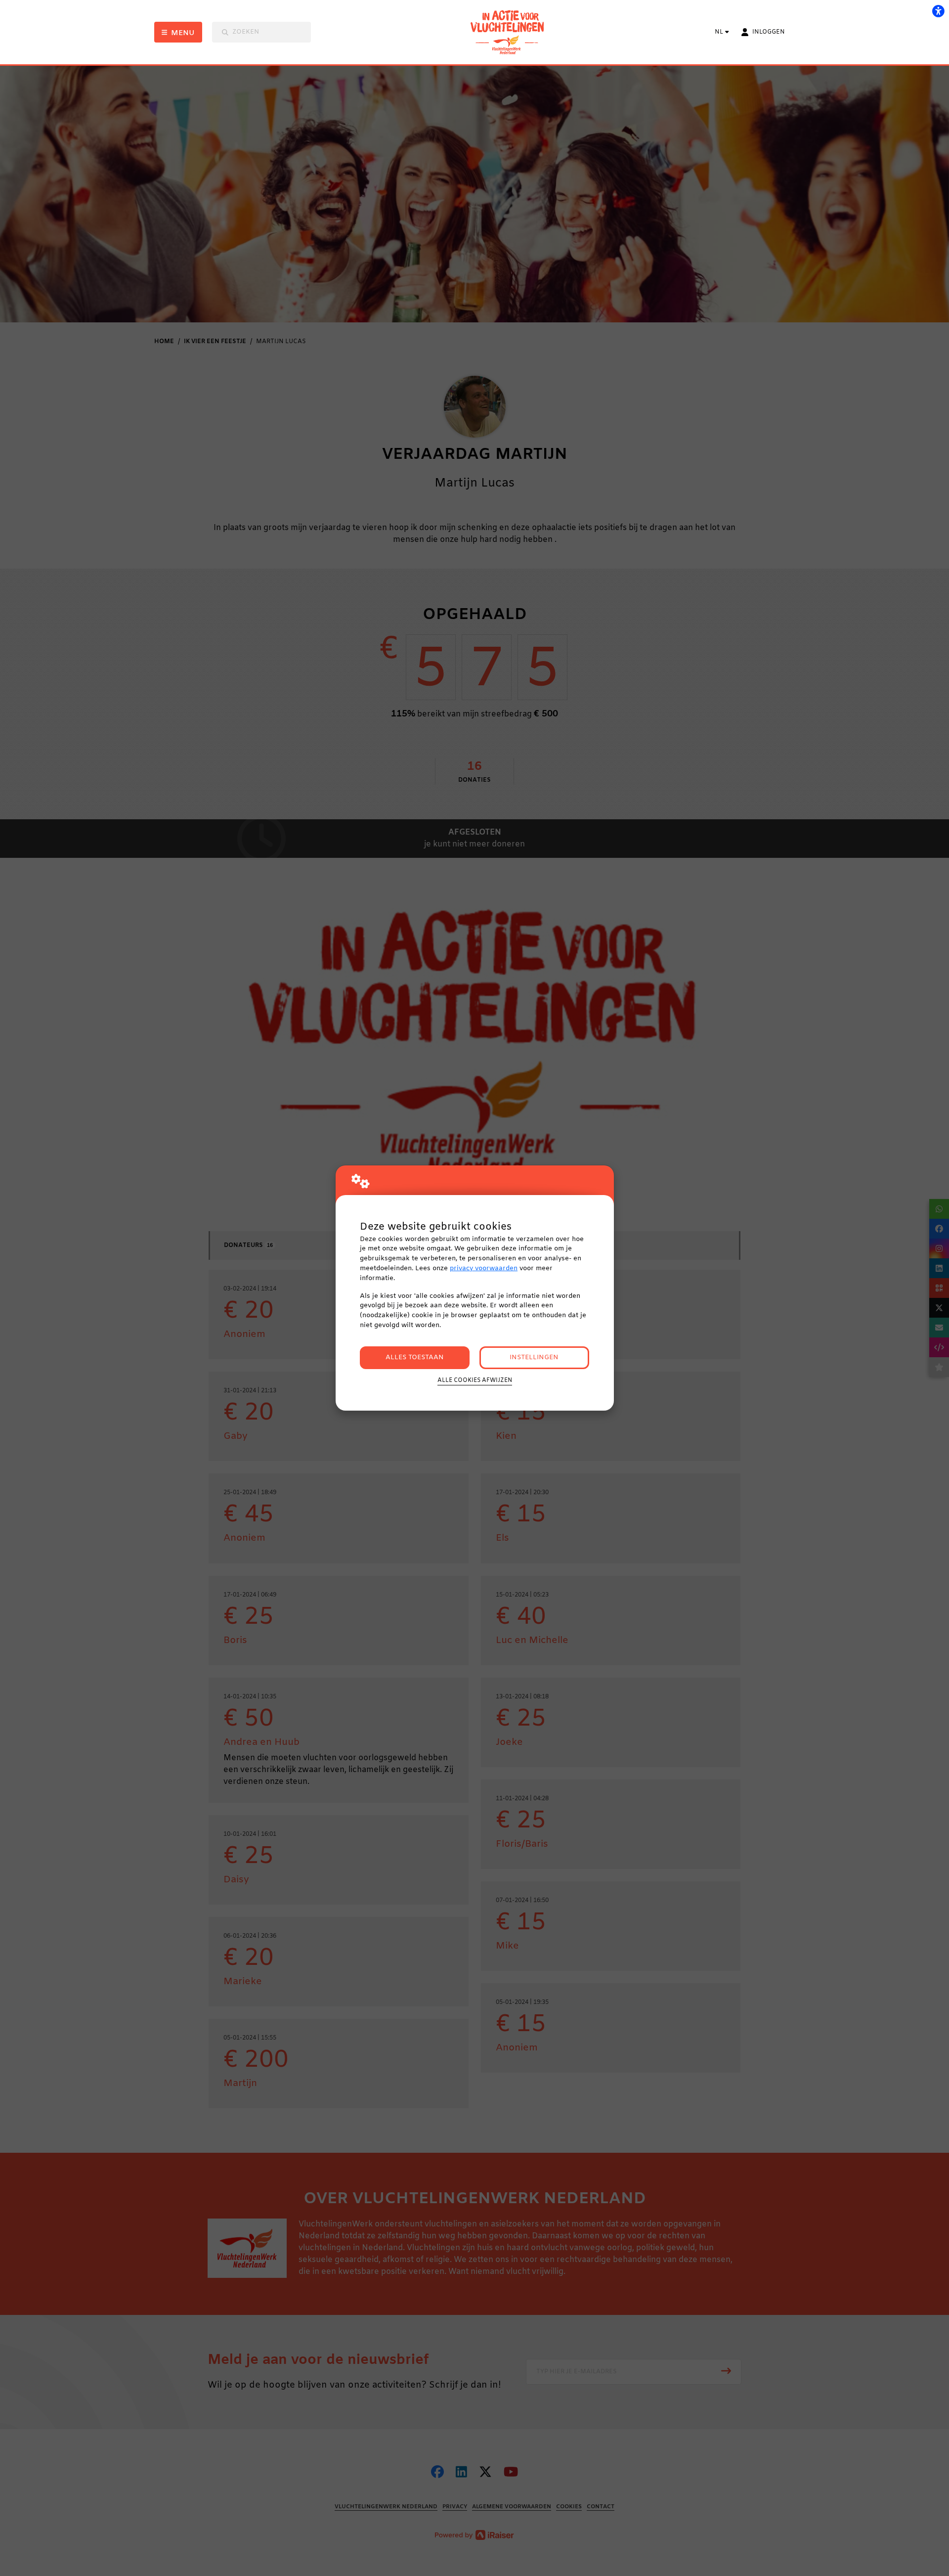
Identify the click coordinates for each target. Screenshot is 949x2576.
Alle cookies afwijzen (475, 1380)
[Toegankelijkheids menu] (938, 11)
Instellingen (534, 1357)
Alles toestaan (415, 1357)
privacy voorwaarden (484, 1268)
